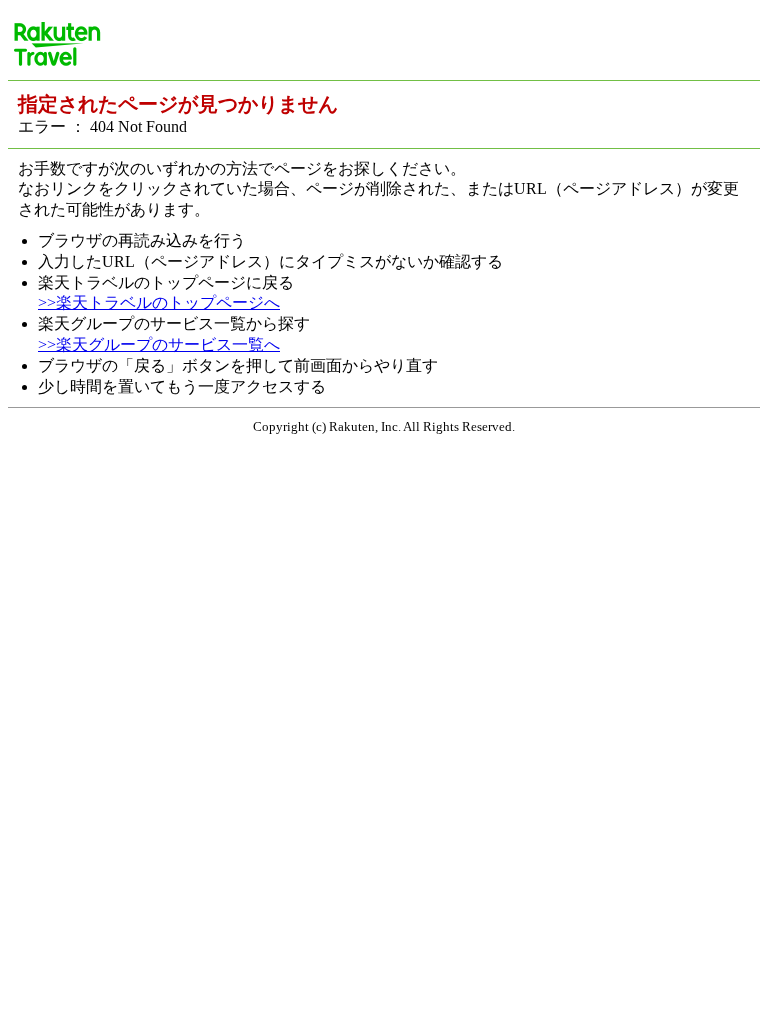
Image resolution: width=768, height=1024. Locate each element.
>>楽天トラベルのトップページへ (159, 302)
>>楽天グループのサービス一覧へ (159, 344)
